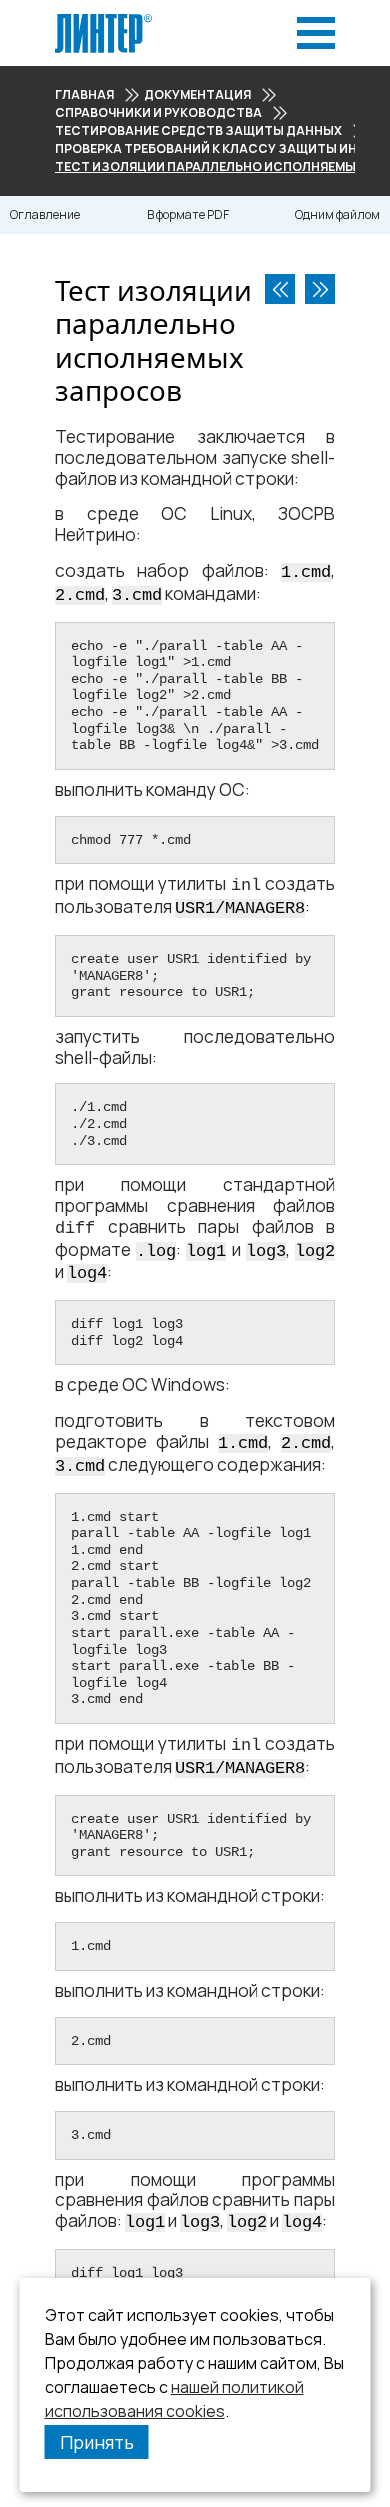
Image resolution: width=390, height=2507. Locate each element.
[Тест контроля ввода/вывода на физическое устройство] (280, 289)
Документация (197, 94)
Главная (84, 94)
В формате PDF (188, 214)
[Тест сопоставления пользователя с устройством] (320, 289)
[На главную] (103, 19)
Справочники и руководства (158, 112)
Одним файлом (337, 214)
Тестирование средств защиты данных (198, 130)
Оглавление (45, 214)
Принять (97, 2442)
